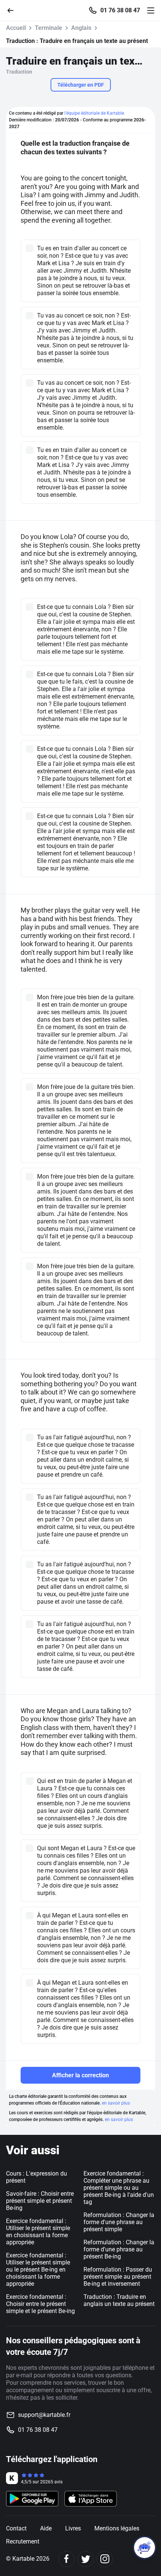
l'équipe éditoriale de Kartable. (95, 113)
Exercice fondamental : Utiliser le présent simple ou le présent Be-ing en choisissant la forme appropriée (38, 2270)
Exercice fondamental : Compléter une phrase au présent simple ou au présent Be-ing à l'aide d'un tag (119, 2188)
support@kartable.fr (44, 2415)
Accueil (16, 28)
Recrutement (23, 2541)
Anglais (81, 28)
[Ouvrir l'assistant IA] (145, 2548)
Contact (16, 2528)
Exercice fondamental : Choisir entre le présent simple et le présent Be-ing (40, 2304)
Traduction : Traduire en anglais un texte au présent (119, 2300)
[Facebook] (66, 2559)
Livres (73, 2528)
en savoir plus (116, 2103)
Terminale (48, 28)
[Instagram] (105, 2559)
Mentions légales (117, 2528)
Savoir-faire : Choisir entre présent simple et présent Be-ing (40, 2201)
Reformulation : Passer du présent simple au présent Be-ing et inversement (118, 2277)
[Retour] (13, 10)
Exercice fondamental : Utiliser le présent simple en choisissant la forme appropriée (38, 2232)
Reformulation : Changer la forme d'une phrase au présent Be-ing (119, 2249)
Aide (46, 2528)
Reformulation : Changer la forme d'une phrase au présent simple (119, 2222)
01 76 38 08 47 (120, 10)
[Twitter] (86, 2559)
